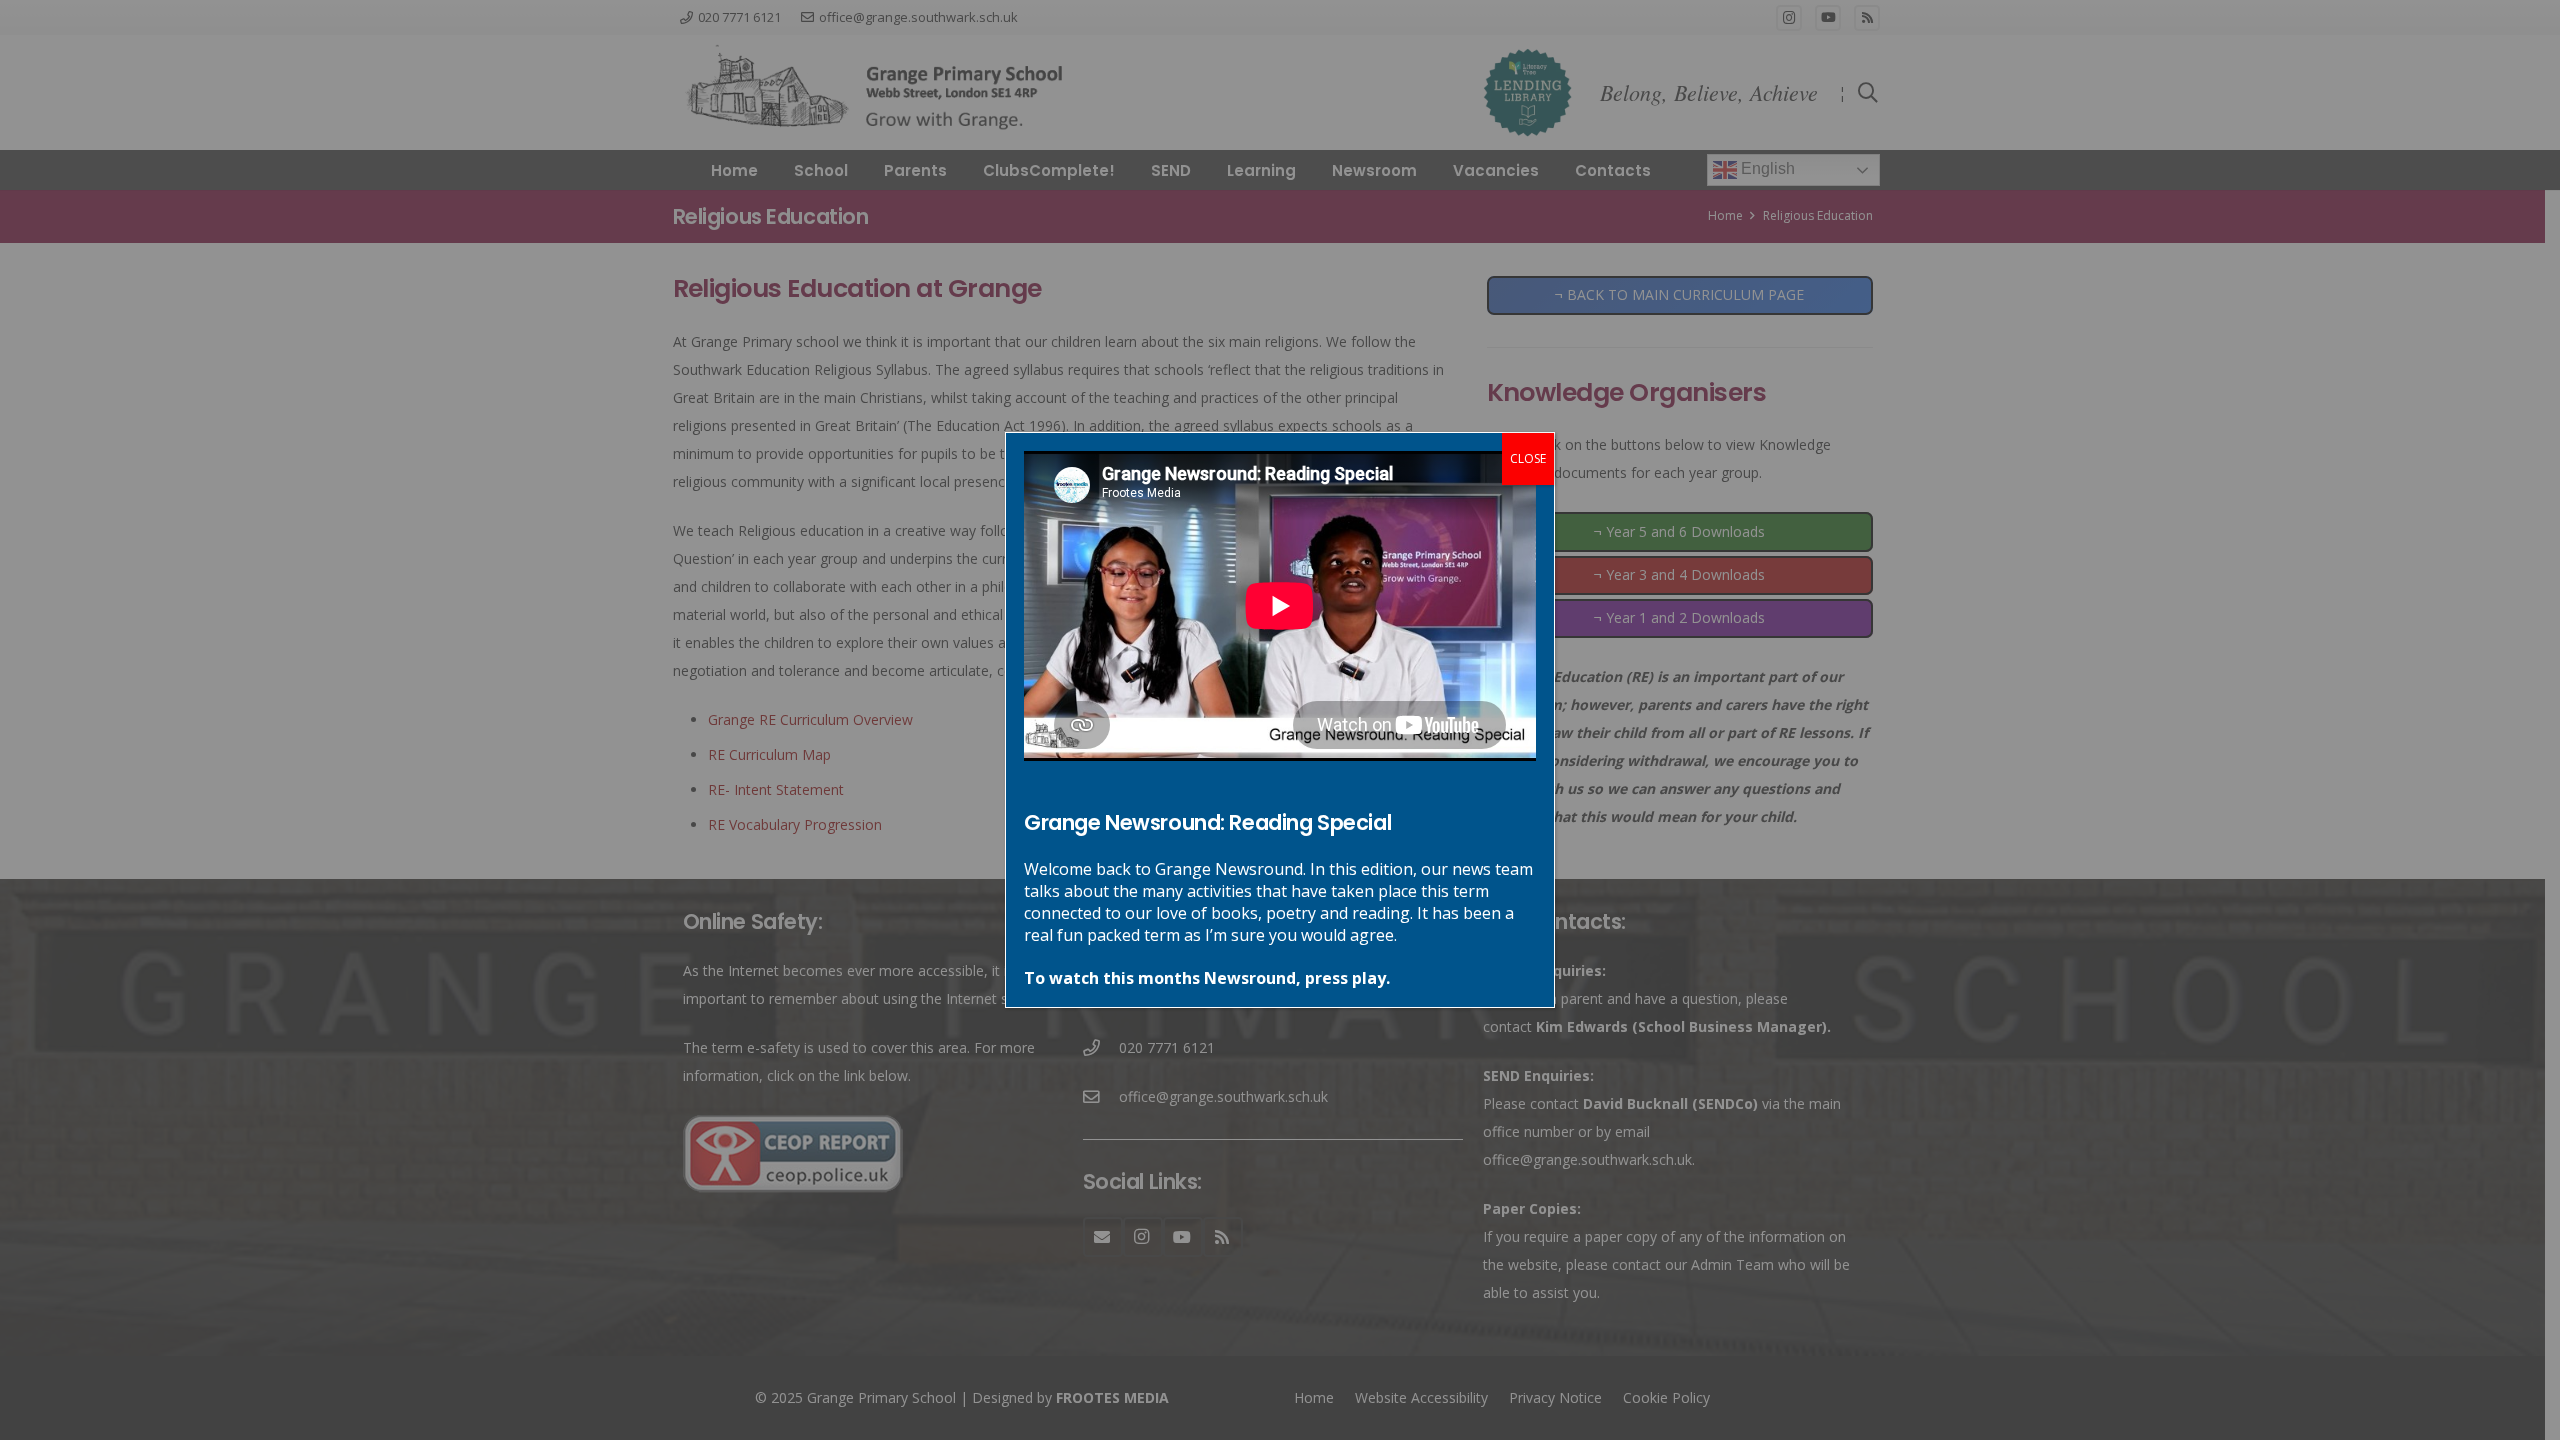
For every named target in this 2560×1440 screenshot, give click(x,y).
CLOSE (1528, 458)
